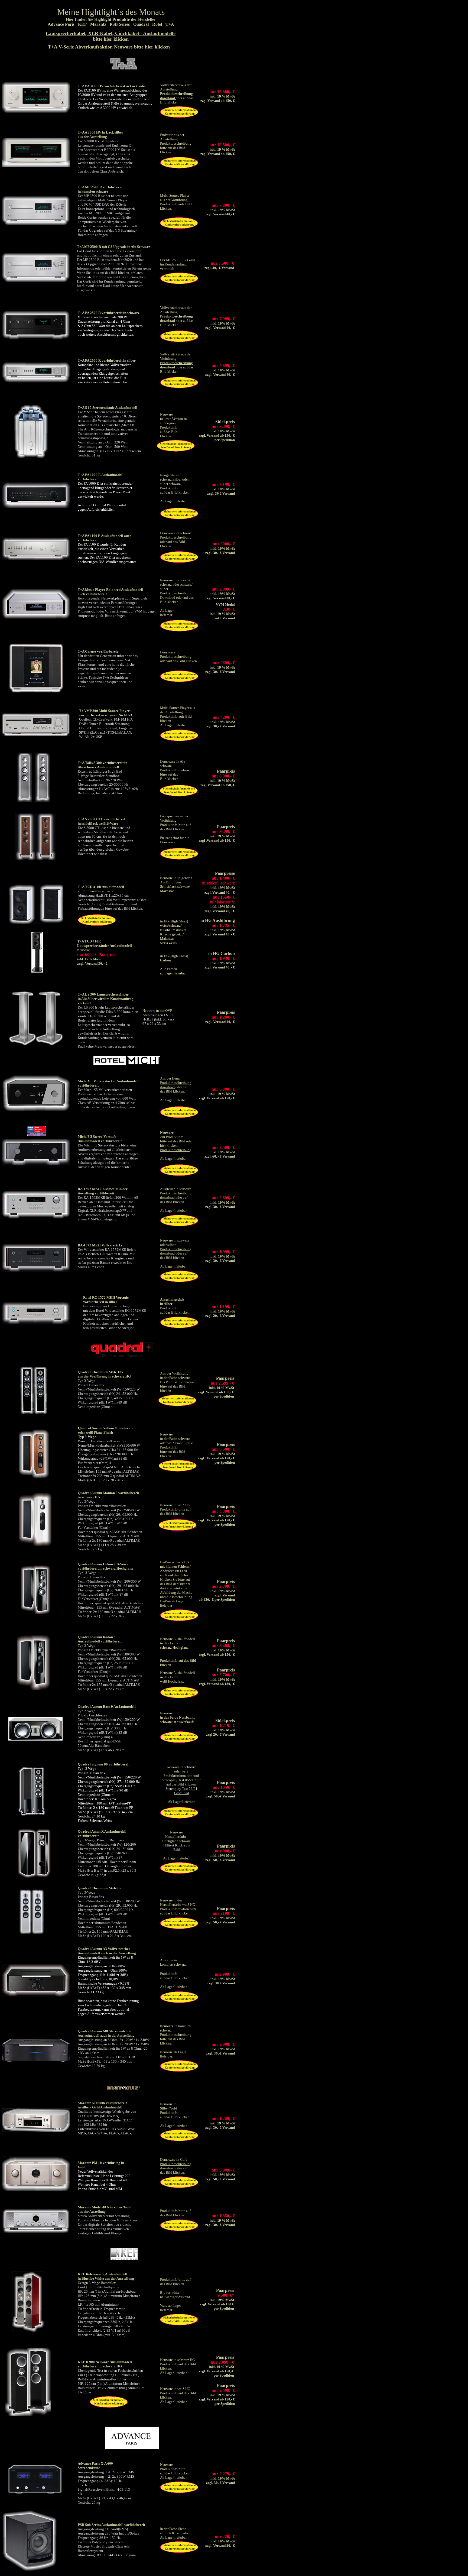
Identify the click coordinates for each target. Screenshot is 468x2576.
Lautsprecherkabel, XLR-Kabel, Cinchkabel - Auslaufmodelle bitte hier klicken (111, 36)
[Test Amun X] (34, 1876)
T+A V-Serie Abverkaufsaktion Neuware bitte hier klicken (109, 47)
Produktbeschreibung (176, 537)
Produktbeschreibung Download (176, 595)
